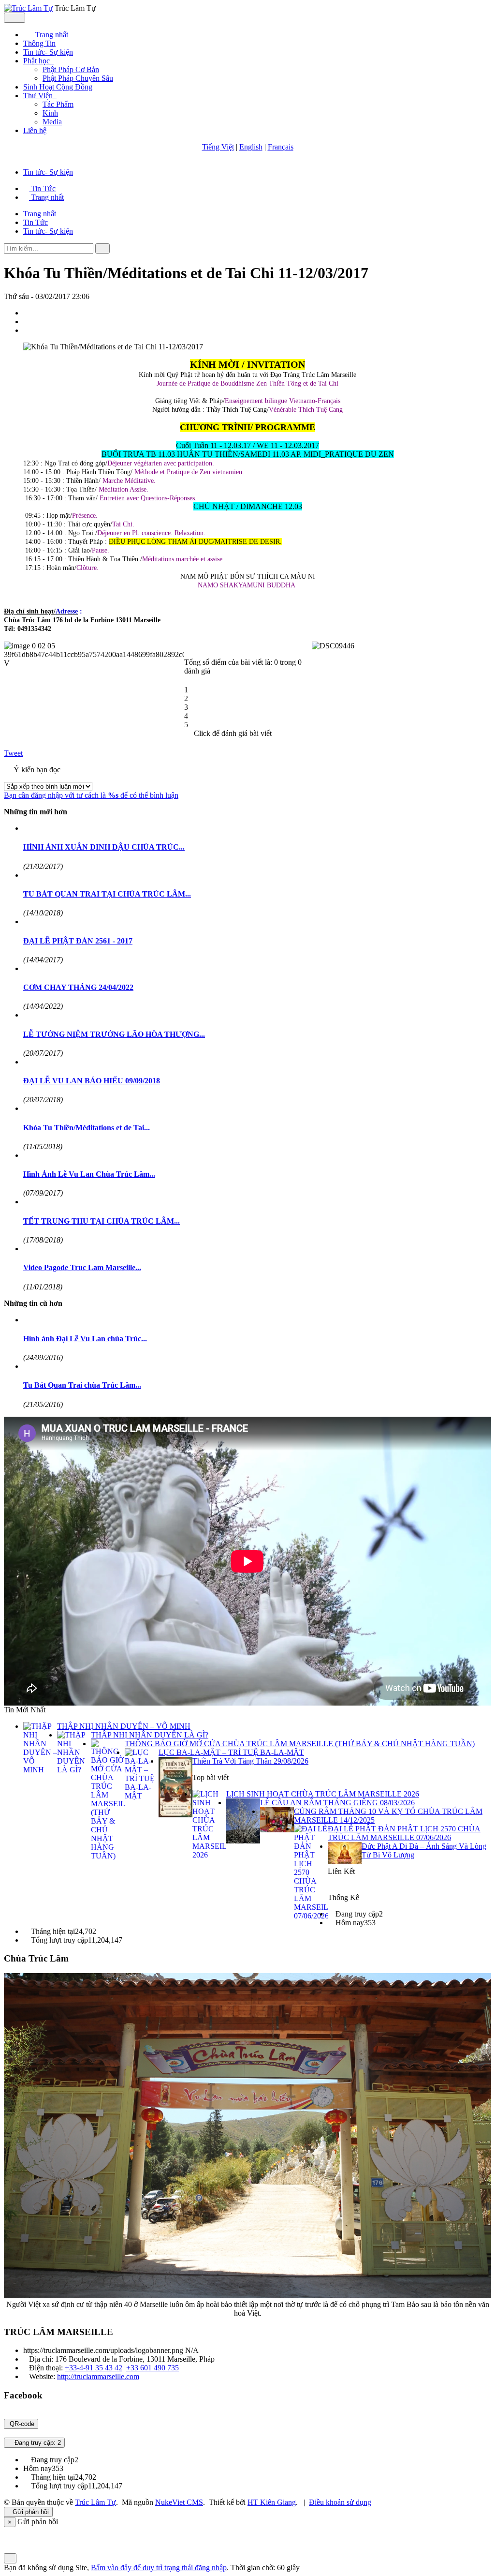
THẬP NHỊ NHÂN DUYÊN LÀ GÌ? (150, 1735)
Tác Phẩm (58, 104)
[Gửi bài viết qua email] (28, 313)
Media (52, 122)
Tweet (13, 753)
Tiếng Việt (218, 147)
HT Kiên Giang (272, 2502)
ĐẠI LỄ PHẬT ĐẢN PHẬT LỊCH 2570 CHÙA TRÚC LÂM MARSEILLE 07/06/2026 (404, 1833)
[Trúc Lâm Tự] (28, 8)
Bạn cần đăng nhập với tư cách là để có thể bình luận (91, 795)
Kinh (50, 113)
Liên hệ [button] (35, 130)
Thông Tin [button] (39, 43)
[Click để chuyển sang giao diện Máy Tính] (17, 2531)
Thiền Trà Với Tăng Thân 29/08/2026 (250, 1761)
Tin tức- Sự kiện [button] (48, 52)
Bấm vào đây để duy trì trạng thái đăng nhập (159, 2568)
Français (281, 147)
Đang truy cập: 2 (37, 2443)
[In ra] (28, 322)
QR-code (21, 2424)
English (251, 147)
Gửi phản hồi (31, 2512)
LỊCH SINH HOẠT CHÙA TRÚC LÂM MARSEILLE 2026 (323, 1794)
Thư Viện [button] (39, 96)
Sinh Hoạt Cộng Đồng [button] (58, 87)
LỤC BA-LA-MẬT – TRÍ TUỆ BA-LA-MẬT (231, 1752)
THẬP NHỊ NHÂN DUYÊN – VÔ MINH (124, 1726)
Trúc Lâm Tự (95, 2502)
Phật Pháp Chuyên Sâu (78, 78)
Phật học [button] (37, 61)
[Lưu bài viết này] (28, 330)
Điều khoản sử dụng (340, 2502)
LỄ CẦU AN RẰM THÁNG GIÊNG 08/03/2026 (337, 1803)
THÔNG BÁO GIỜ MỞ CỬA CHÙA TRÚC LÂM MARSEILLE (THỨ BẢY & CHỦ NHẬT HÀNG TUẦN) (300, 1744)
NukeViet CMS (179, 2502)
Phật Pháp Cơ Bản (71, 69)
